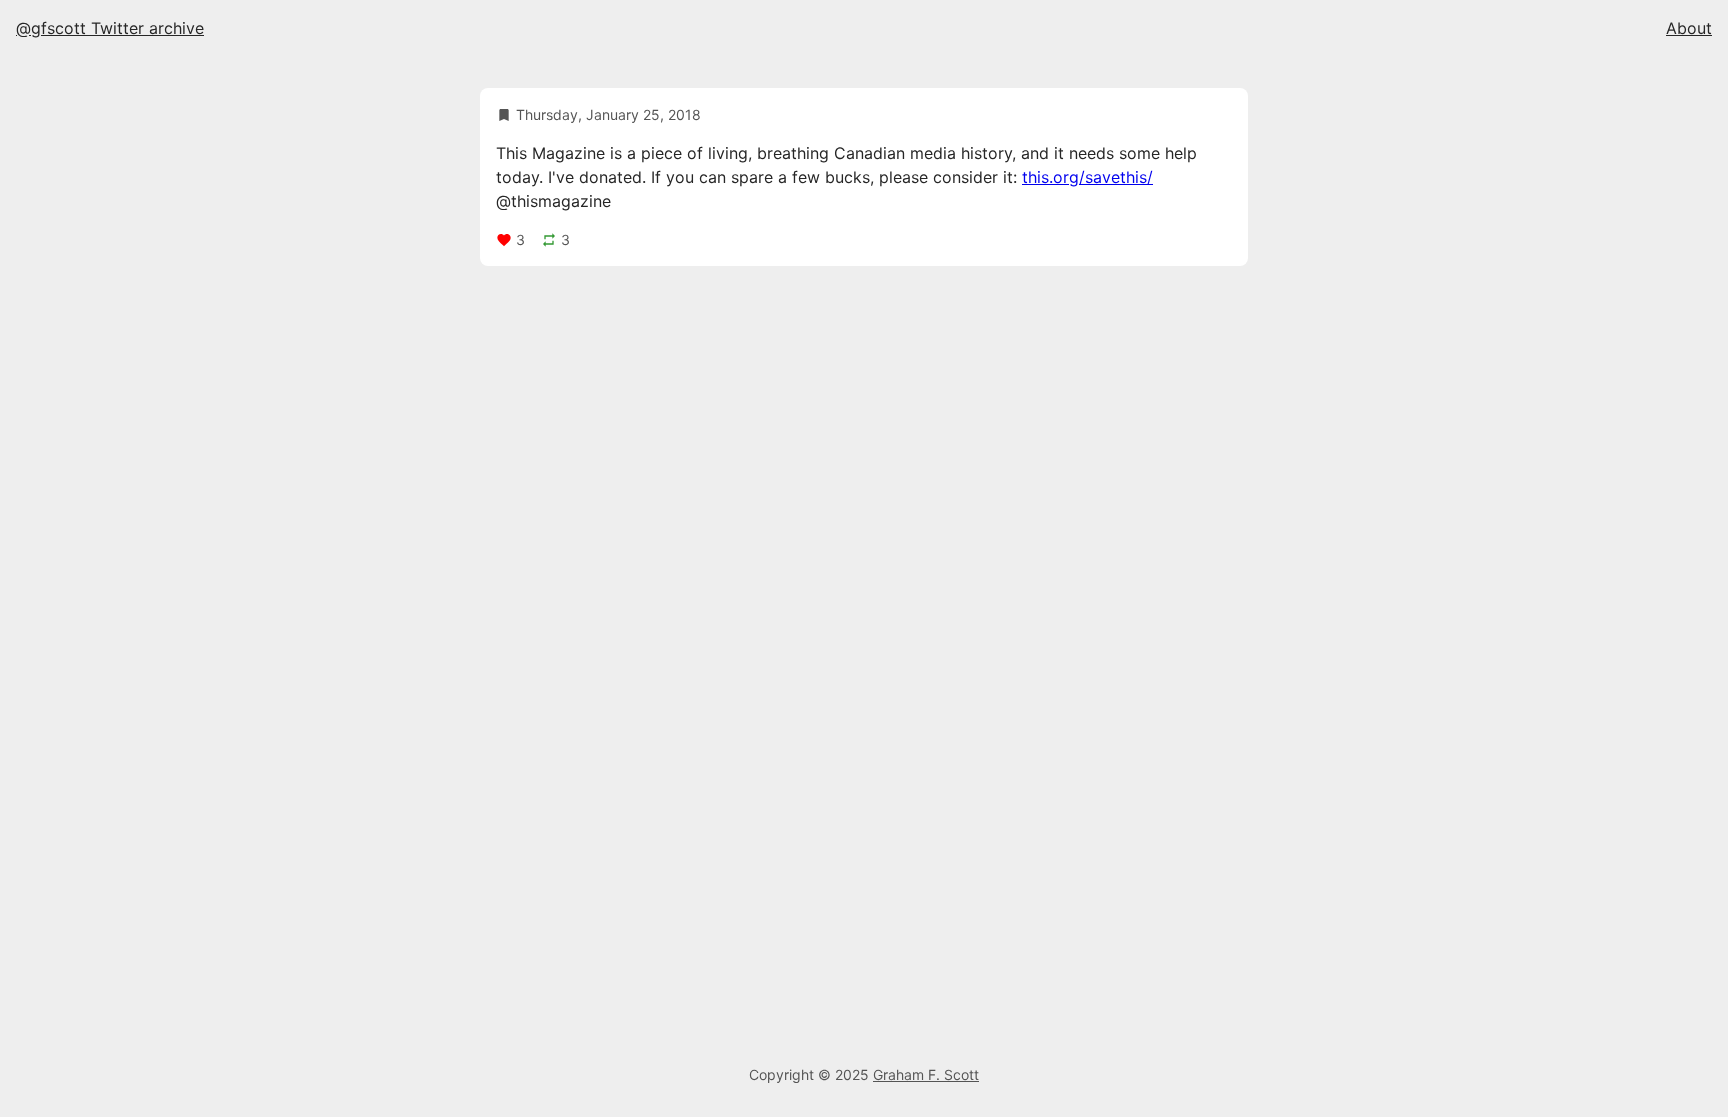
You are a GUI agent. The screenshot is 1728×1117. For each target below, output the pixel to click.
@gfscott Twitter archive (110, 28)
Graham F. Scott (926, 1074)
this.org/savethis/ (1087, 177)
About (1689, 28)
